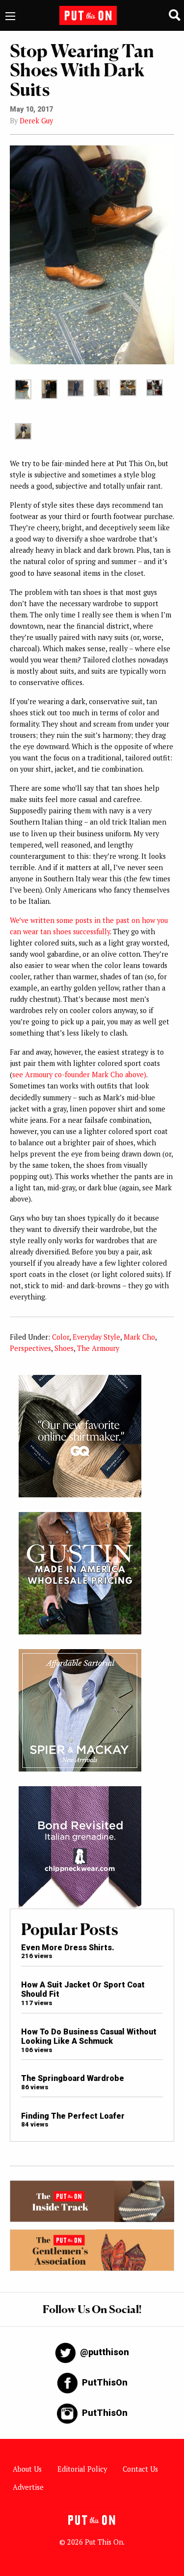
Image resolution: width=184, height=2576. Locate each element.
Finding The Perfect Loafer (73, 2116)
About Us (27, 2469)
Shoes (64, 1348)
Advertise (28, 2487)
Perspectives (30, 1348)
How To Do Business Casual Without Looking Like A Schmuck (89, 2036)
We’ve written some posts (51, 920)
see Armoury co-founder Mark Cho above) (79, 1075)
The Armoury (98, 1348)
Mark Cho (139, 1337)
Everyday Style (96, 1337)
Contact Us (140, 2469)
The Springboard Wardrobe (73, 2078)
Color (61, 1337)
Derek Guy (36, 121)
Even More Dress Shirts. (68, 1948)
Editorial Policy (82, 2469)
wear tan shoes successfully (66, 932)
